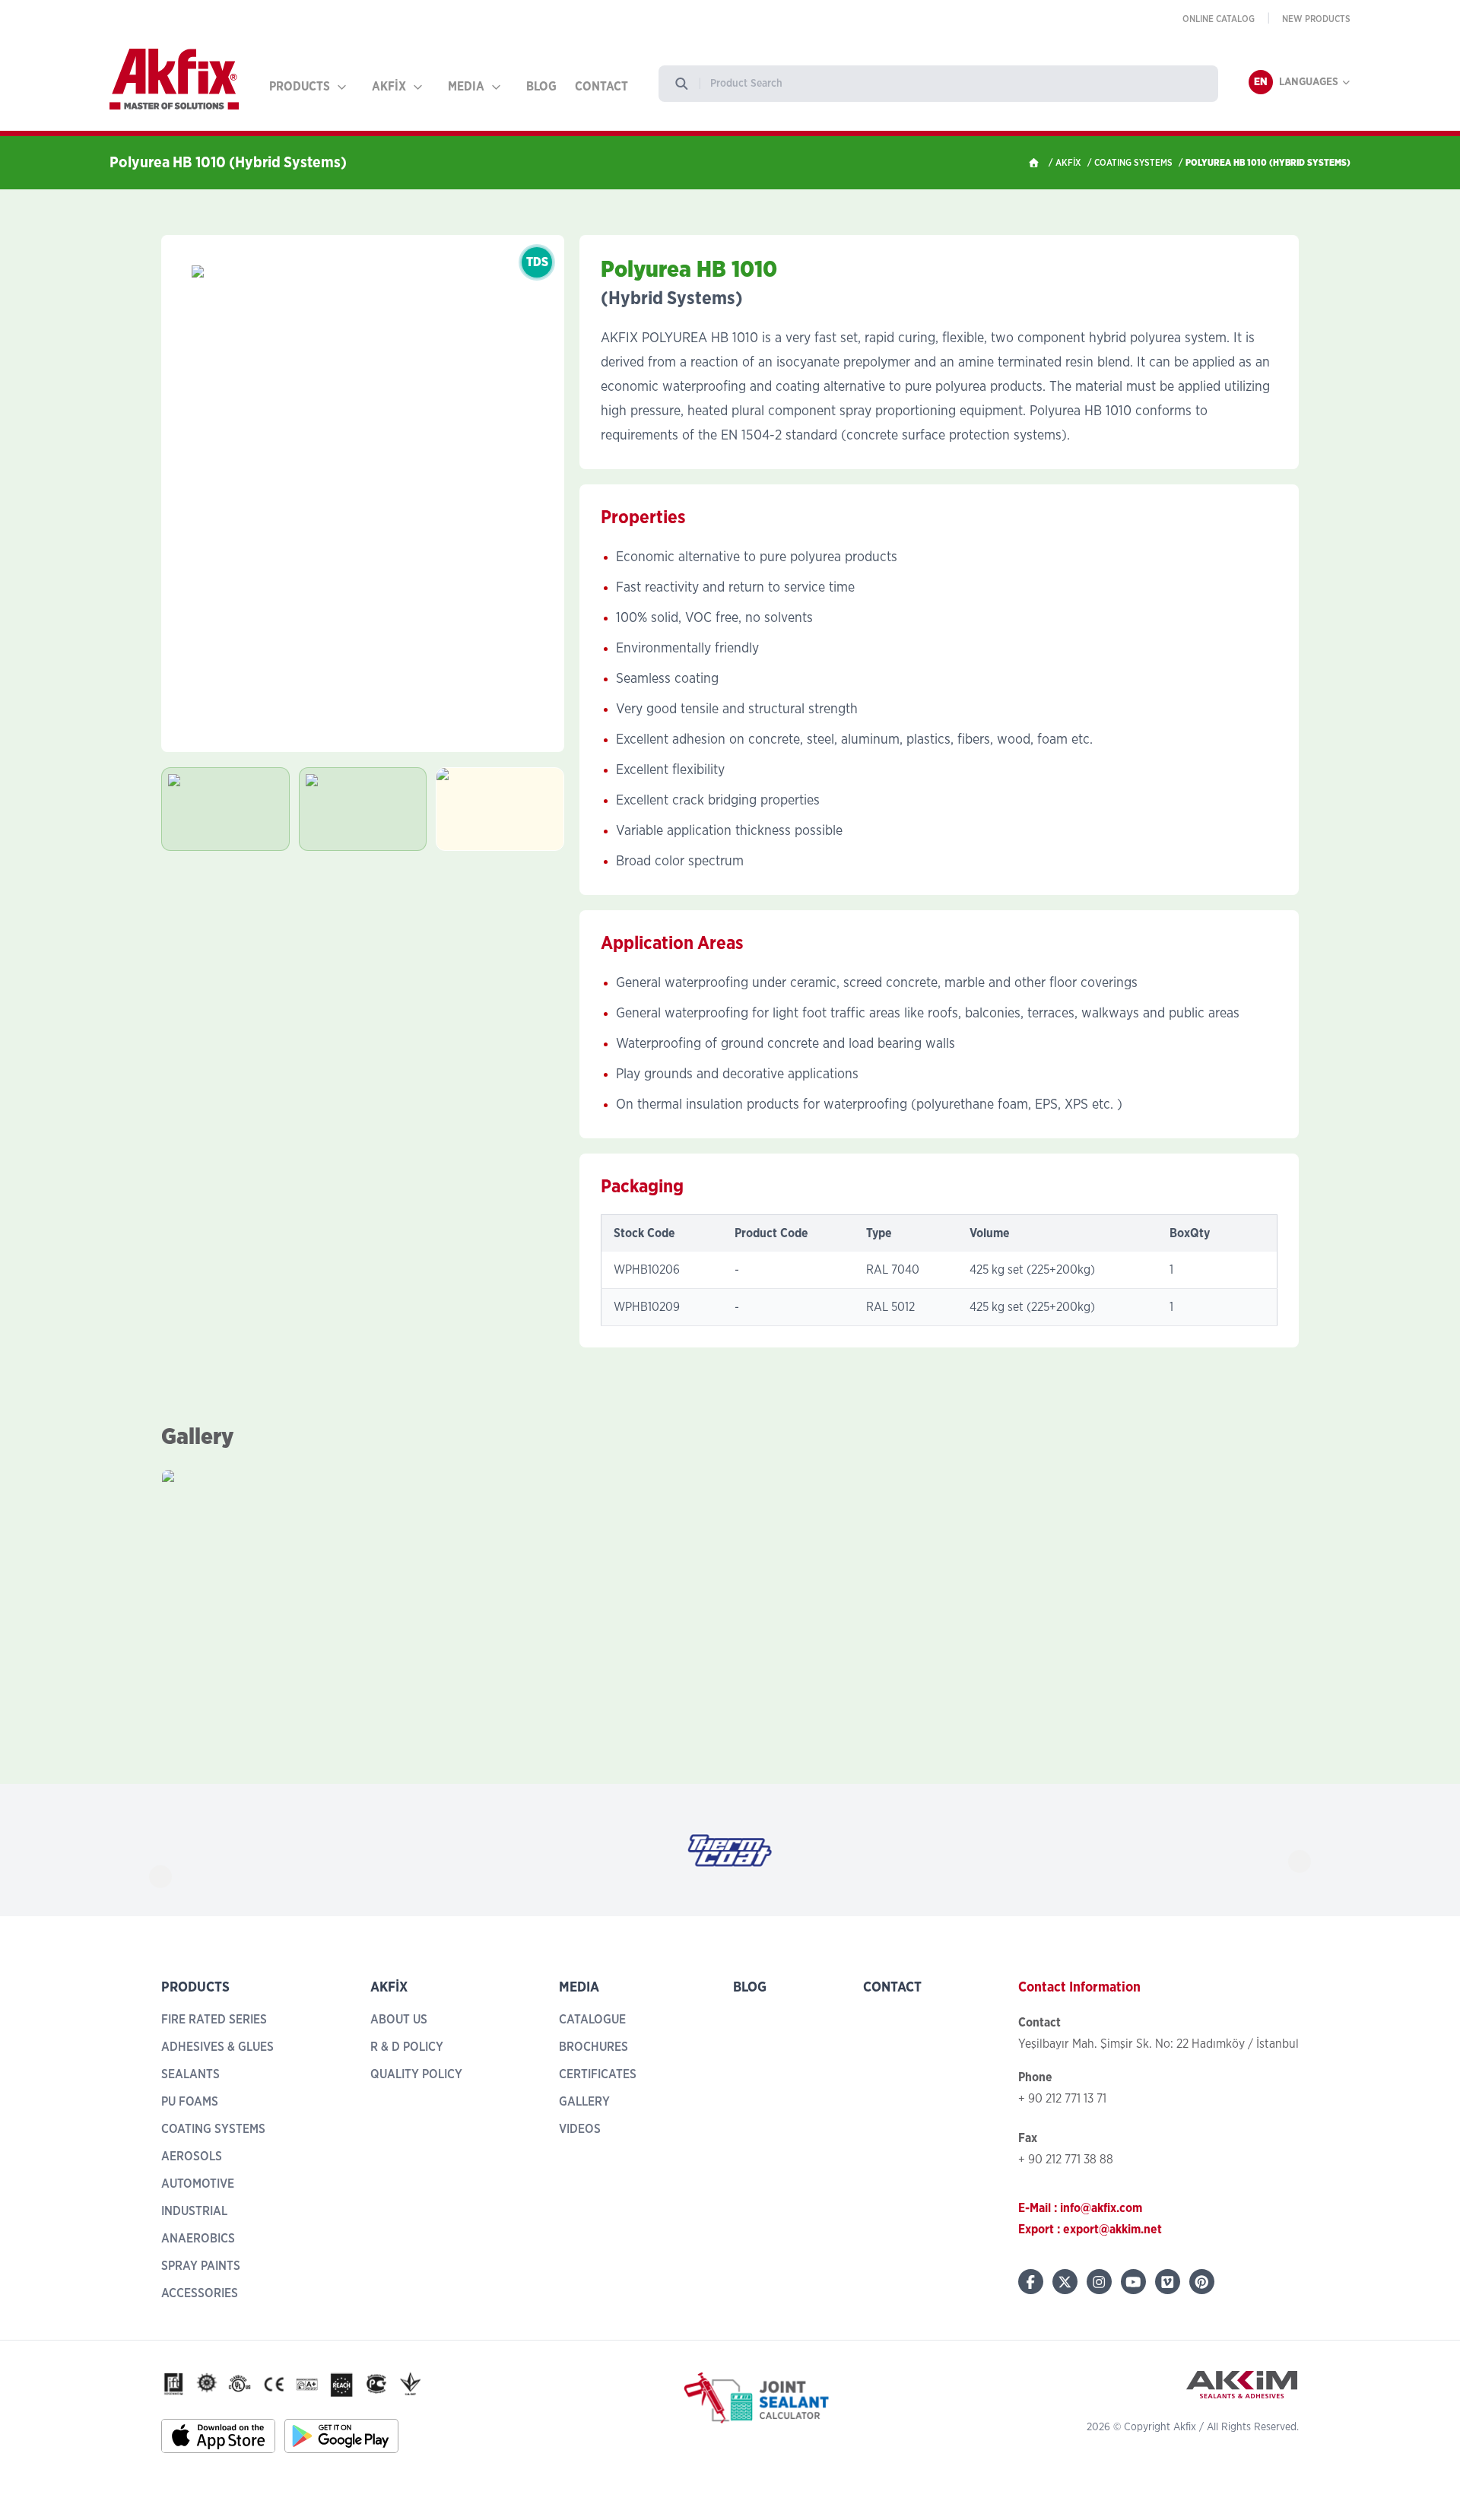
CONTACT (601, 87)
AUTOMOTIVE (198, 2184)
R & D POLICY (407, 2047)
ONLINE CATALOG (1219, 19)
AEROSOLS (192, 2157)
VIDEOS (580, 2129)
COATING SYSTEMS (1133, 163)
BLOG (541, 87)
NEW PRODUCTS (1316, 19)
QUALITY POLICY (416, 2074)
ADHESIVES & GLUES (217, 2047)
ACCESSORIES (200, 2293)
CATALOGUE (592, 2020)
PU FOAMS (190, 2102)
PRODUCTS (300, 87)
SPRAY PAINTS (201, 2266)
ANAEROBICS (198, 2239)
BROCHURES (594, 2047)
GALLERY (584, 2102)
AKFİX (389, 87)
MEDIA (466, 87)
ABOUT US (399, 2020)
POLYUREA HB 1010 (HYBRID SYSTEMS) (1268, 163)
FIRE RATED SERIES (214, 2020)
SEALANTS (190, 2074)
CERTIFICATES (598, 2074)
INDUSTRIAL (194, 2211)
